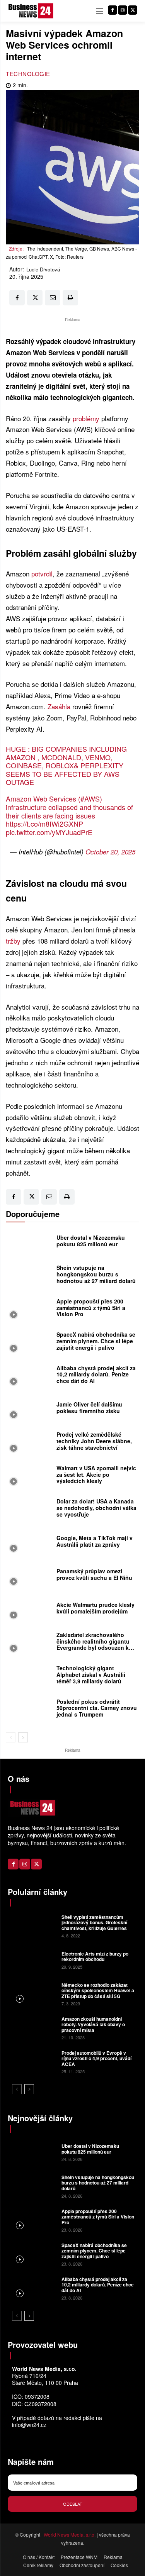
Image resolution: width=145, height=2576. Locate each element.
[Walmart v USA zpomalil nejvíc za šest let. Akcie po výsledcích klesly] (29, 1476)
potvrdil (42, 574)
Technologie (28, 74)
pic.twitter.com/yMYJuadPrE (49, 832)
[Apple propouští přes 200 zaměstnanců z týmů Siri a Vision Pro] (29, 1310)
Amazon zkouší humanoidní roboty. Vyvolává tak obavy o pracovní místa (93, 2024)
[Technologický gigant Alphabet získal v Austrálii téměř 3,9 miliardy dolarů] (29, 1676)
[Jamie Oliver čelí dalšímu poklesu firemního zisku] (29, 1410)
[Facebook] (113, 10)
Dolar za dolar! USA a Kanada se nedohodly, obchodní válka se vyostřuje (96, 1508)
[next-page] (23, 1737)
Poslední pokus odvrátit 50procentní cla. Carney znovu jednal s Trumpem (97, 1708)
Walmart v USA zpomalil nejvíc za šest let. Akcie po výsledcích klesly (96, 1474)
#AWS (90, 798)
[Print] (70, 298)
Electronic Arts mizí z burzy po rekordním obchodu (95, 1956)
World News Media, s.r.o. (70, 2534)
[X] (133, 10)
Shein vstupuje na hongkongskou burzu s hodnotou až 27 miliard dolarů (96, 1274)
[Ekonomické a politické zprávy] (32, 11)
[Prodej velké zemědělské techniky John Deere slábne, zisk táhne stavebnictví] (29, 1443)
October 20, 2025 (110, 852)
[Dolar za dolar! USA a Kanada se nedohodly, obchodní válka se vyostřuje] (29, 1510)
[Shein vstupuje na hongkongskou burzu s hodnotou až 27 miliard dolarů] (29, 1276)
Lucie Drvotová (43, 269)
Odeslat (73, 2504)
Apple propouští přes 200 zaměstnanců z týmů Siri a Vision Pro (91, 1308)
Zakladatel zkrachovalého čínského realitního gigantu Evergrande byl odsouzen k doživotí (93, 1644)
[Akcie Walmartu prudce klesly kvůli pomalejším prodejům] (29, 1610)
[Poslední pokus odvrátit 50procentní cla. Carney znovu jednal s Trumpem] (29, 1710)
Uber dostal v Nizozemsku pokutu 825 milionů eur (91, 1241)
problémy (86, 418)
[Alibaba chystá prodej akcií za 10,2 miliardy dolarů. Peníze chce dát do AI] (29, 1376)
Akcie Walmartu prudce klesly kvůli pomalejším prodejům (96, 1608)
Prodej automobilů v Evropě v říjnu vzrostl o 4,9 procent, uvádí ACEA (96, 2058)
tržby (13, 941)
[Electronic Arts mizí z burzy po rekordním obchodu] (34, 1959)
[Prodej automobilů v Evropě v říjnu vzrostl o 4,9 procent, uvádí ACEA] (34, 2061)
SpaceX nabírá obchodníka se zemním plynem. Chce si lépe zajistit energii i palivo (96, 1341)
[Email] (53, 298)
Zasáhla (59, 706)
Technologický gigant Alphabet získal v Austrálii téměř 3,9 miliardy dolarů (91, 1674)
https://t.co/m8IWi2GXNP (44, 824)
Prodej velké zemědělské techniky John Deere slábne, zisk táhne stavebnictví (94, 1441)
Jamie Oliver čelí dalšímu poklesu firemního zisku (89, 1407)
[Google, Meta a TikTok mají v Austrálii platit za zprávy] (29, 1543)
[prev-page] (11, 1737)
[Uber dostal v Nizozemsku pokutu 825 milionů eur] (29, 1243)
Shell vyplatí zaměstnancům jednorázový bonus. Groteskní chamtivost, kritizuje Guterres (94, 1923)
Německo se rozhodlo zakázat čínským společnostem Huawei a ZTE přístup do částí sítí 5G (98, 1990)
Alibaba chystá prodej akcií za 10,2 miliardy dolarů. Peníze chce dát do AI (96, 1374)
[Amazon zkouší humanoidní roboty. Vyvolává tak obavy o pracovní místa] (34, 2027)
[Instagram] (123, 10)
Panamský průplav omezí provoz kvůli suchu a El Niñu (94, 1574)
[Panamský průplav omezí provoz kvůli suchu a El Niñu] (29, 1576)
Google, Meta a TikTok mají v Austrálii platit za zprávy (95, 1541)
